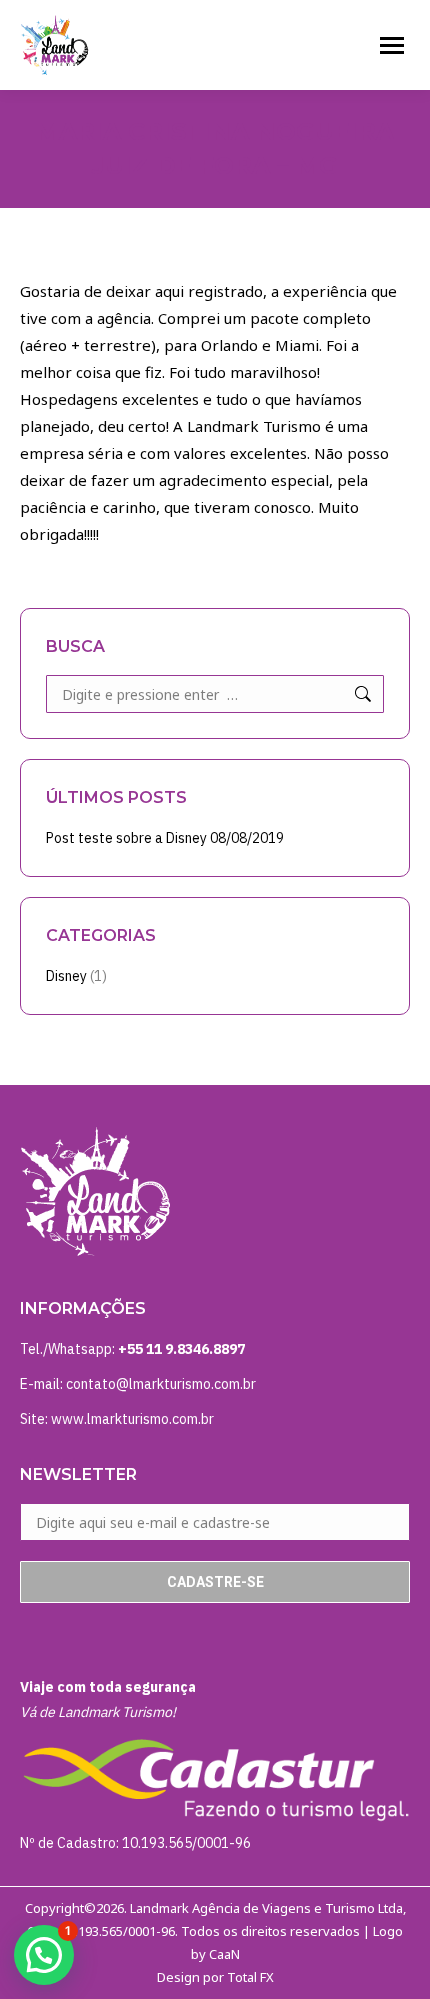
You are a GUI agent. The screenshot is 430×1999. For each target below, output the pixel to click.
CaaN (224, 1954)
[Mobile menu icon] (392, 45)
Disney (66, 976)
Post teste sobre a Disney (126, 838)
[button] (44, 1955)
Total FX (250, 1977)
